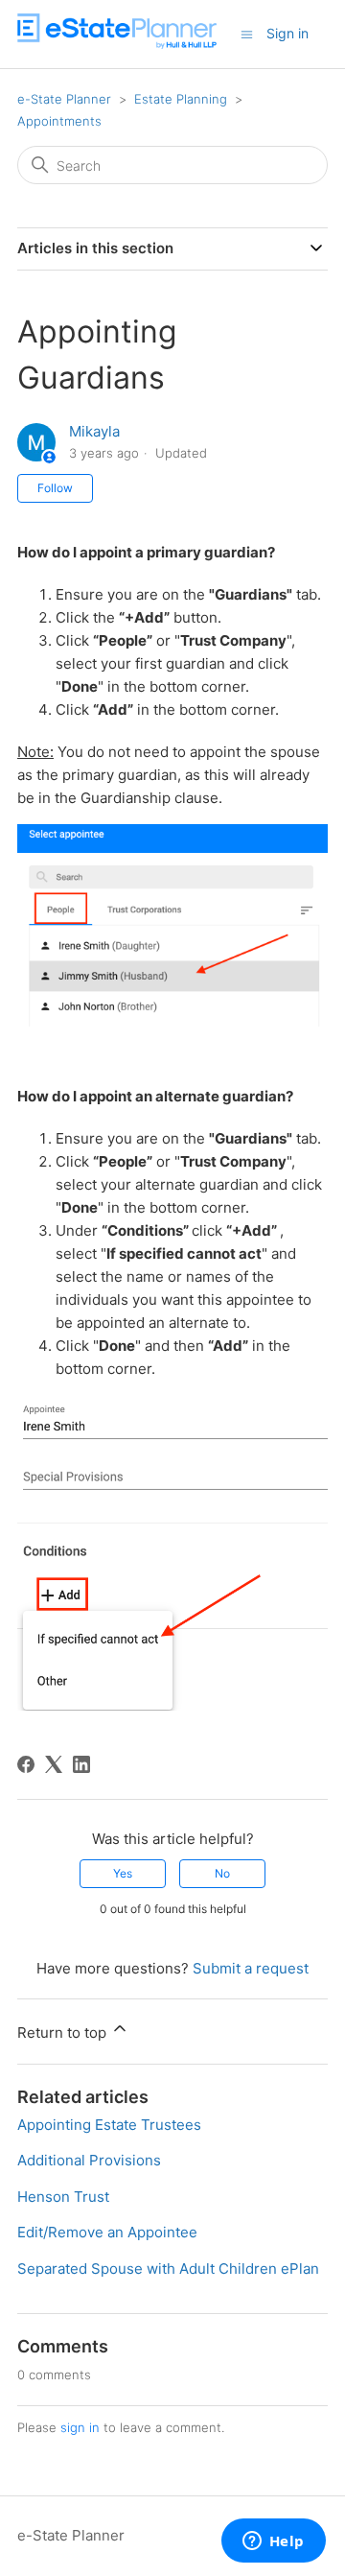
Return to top (64, 2032)
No (222, 1873)
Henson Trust (63, 2197)
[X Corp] (54, 1764)
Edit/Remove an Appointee (107, 2232)
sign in (80, 2427)
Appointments (59, 121)
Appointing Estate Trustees (109, 2125)
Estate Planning (181, 99)
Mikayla (94, 431)
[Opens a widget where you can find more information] (273, 2542)
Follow (55, 488)
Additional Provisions (89, 2160)
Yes (123, 1873)
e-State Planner (64, 99)
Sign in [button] (287, 33)
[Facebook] (26, 1764)
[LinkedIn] (81, 1764)
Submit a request (251, 1968)
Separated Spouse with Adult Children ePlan (168, 2269)
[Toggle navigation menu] (247, 33)
